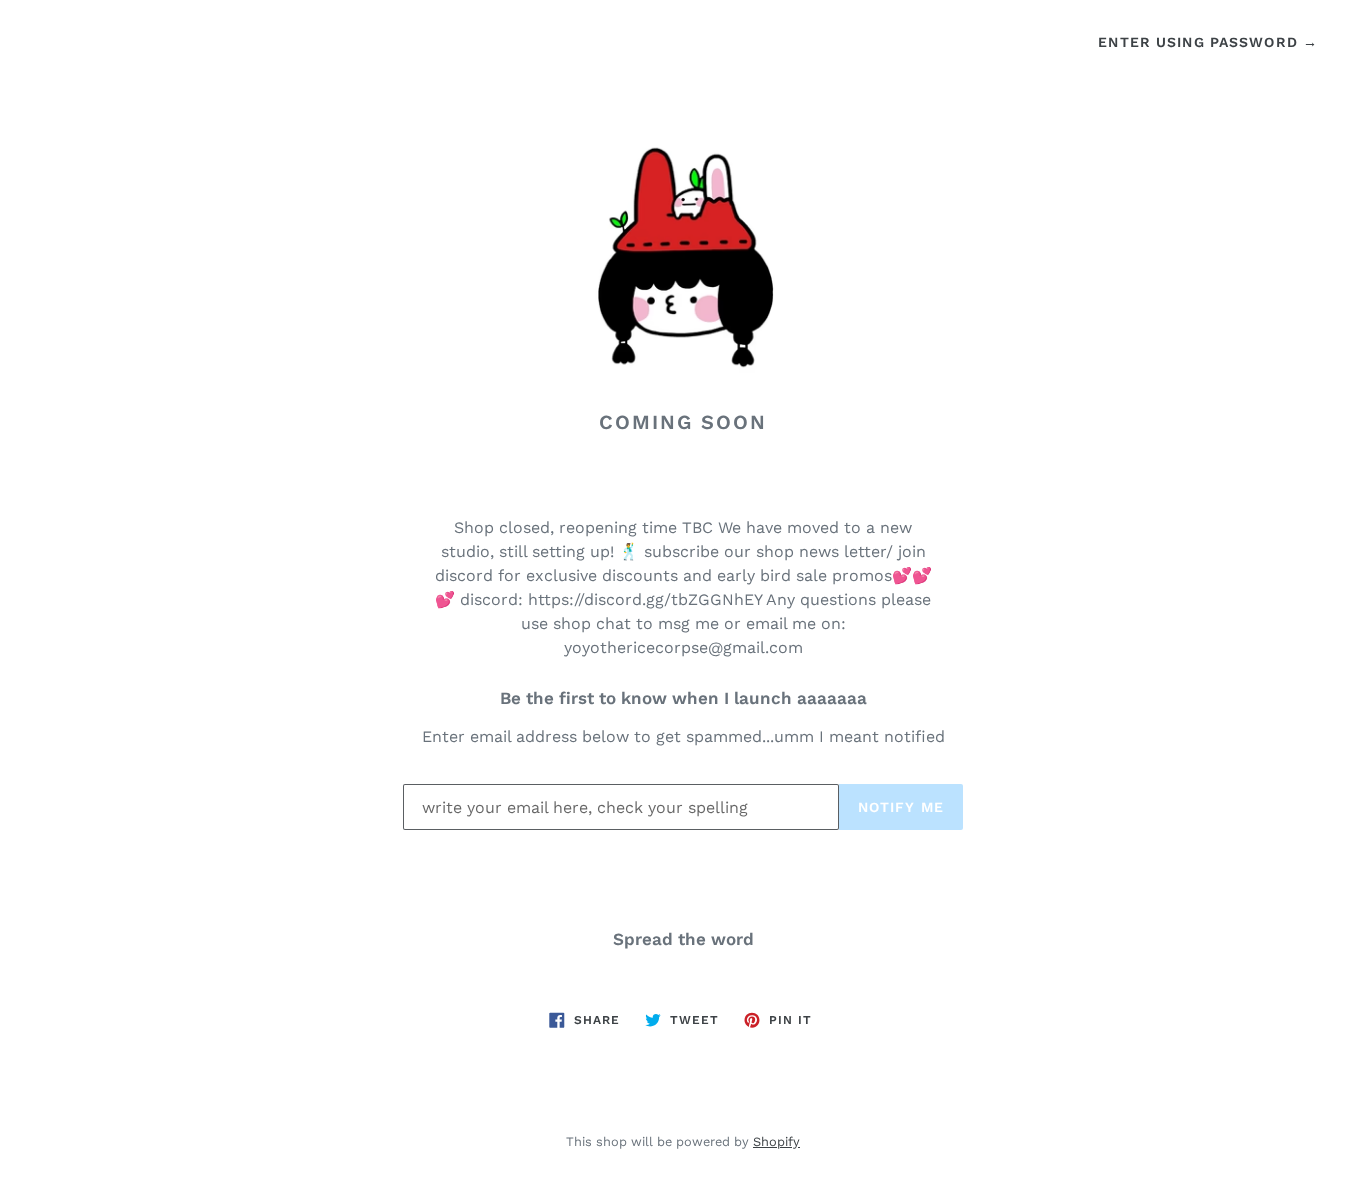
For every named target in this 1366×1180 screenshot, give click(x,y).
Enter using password (1208, 42)
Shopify (776, 1141)
